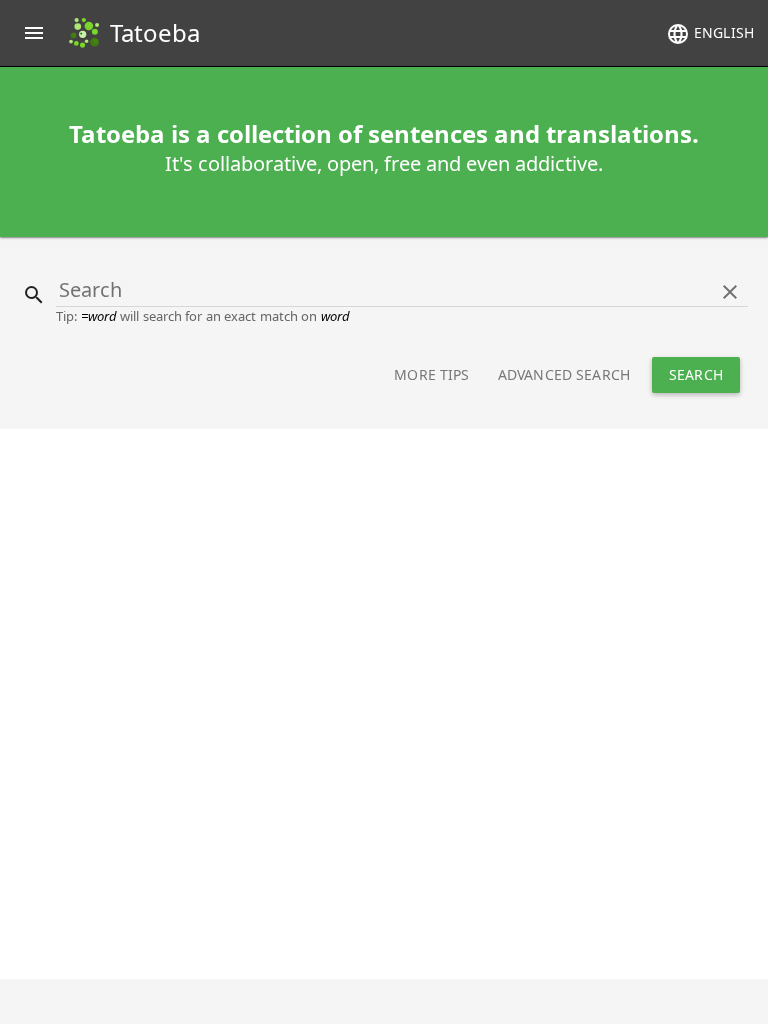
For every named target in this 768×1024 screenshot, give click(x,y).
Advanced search (564, 374)
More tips (431, 374)
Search (696, 374)
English (710, 34)
